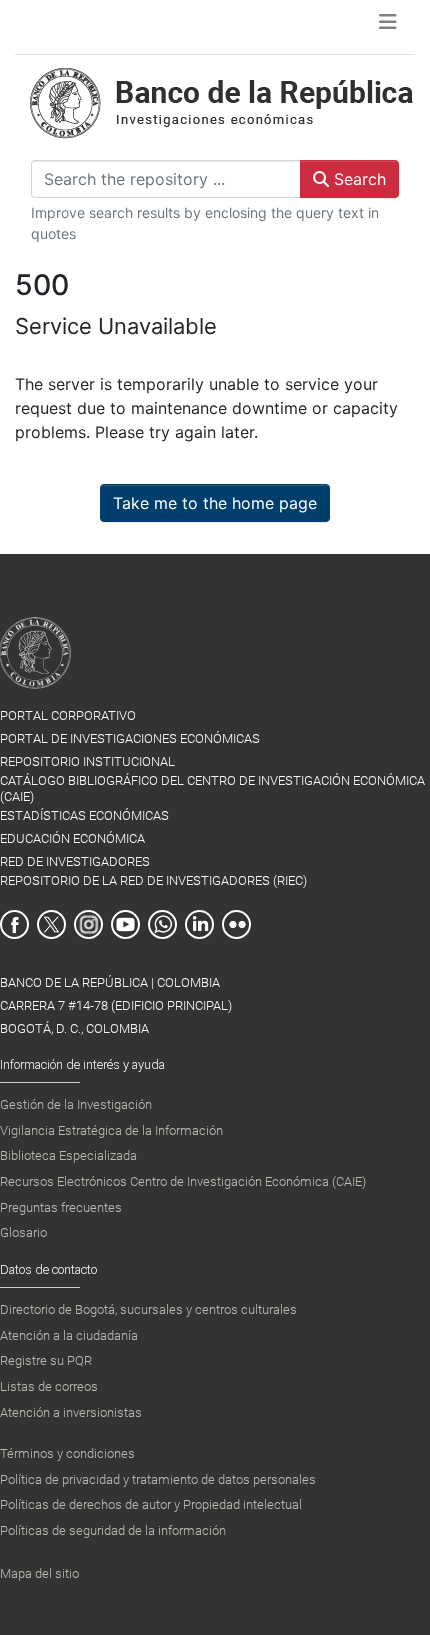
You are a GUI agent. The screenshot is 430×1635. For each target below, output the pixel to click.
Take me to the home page (215, 503)
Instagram (88, 924)
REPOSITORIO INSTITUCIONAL (87, 761)
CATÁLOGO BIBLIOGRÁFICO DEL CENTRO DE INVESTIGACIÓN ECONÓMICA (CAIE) (212, 788)
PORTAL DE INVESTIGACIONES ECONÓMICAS (130, 738)
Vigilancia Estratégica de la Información (111, 1130)
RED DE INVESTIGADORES (75, 861)
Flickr (236, 924)
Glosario (23, 1232)
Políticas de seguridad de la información (113, 1530)
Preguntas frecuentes (61, 1207)
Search (357, 179)
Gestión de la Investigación (76, 1104)
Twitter (51, 924)
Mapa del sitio (39, 1573)
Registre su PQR (46, 1360)
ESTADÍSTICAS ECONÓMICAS (84, 815)
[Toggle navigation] (388, 27)
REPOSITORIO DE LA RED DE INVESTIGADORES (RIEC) (153, 880)
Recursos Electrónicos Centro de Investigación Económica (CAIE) (183, 1181)
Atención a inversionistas (71, 1412)
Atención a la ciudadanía (69, 1335)
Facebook (14, 924)
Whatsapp (162, 924)
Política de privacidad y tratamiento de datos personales (158, 1479)
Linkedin (199, 924)
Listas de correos (49, 1386)
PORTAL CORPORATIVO (68, 715)
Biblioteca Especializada (68, 1155)
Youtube (125, 924)
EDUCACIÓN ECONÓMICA (72, 838)
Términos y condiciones (67, 1453)
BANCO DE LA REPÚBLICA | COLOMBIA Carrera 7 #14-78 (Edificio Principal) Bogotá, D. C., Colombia (116, 1005)
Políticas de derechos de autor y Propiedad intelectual (151, 1504)
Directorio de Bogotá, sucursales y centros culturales (148, 1309)
